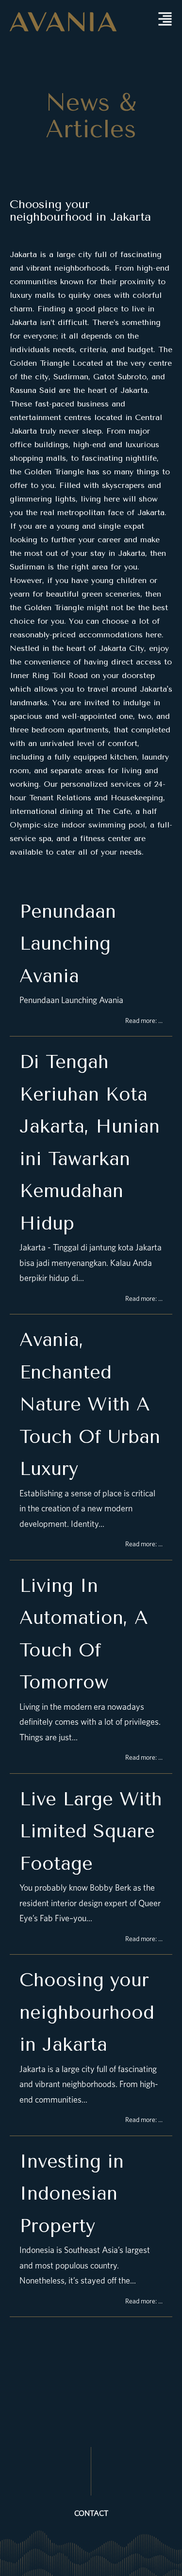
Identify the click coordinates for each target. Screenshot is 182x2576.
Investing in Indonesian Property (72, 2194)
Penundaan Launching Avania (68, 944)
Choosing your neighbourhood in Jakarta (80, 211)
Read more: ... (144, 1021)
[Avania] (63, 21)
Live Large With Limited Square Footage (91, 1831)
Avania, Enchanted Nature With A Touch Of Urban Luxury (90, 1404)
